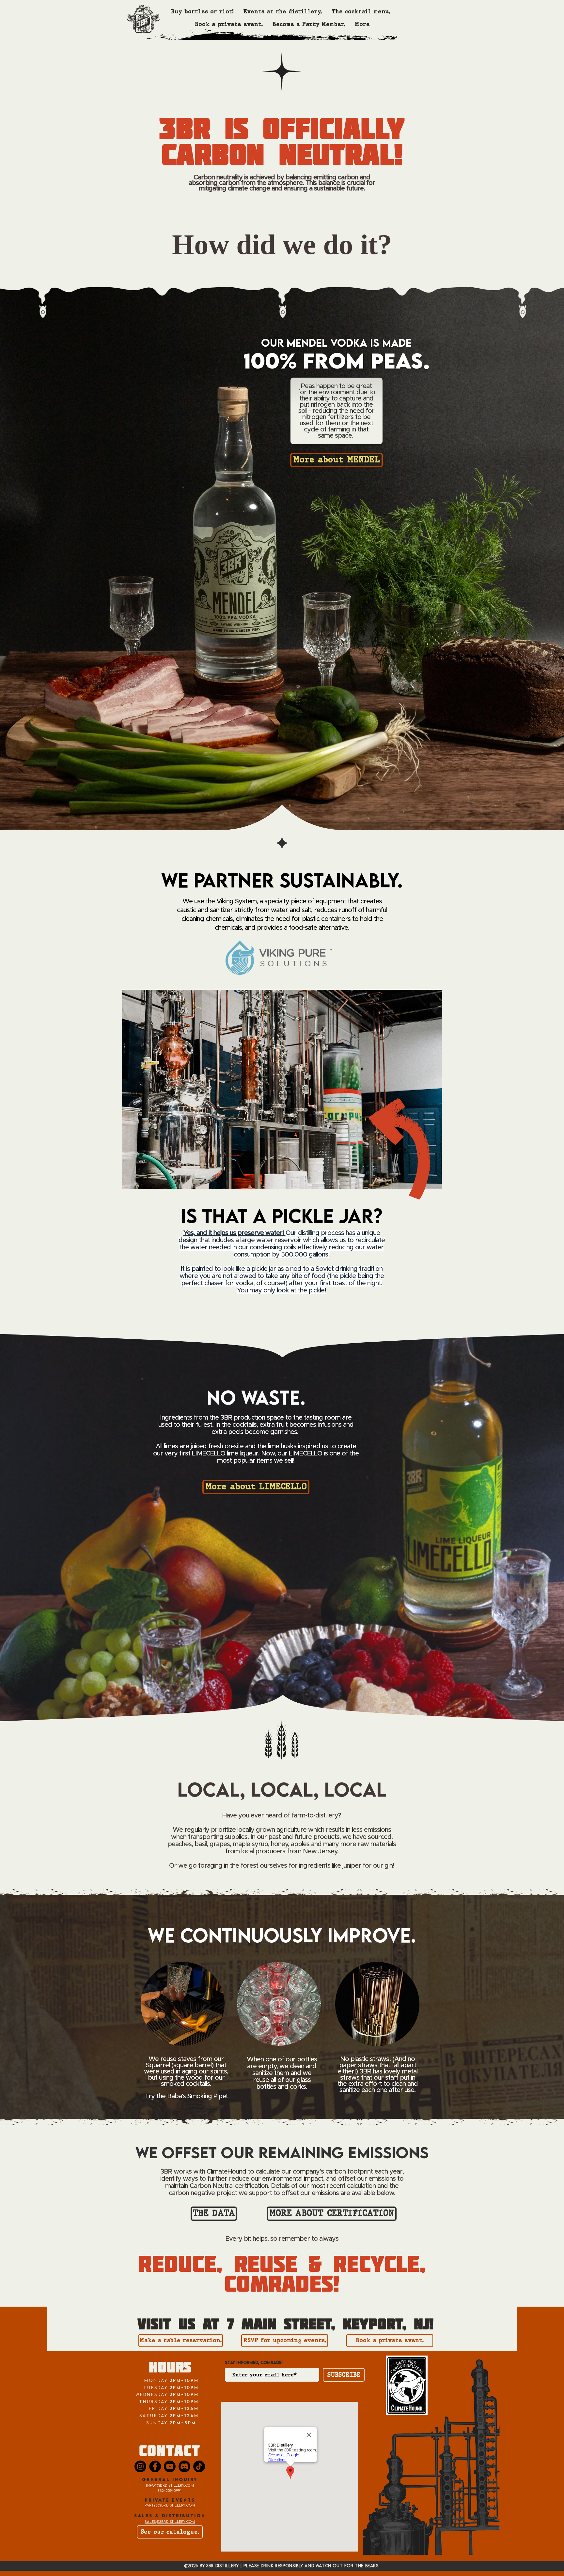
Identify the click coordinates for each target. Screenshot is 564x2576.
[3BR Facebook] (155, 2466)
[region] (363, 1977)
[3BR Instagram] (140, 2466)
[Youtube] (170, 2466)
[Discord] (184, 2466)
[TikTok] (199, 2466)
